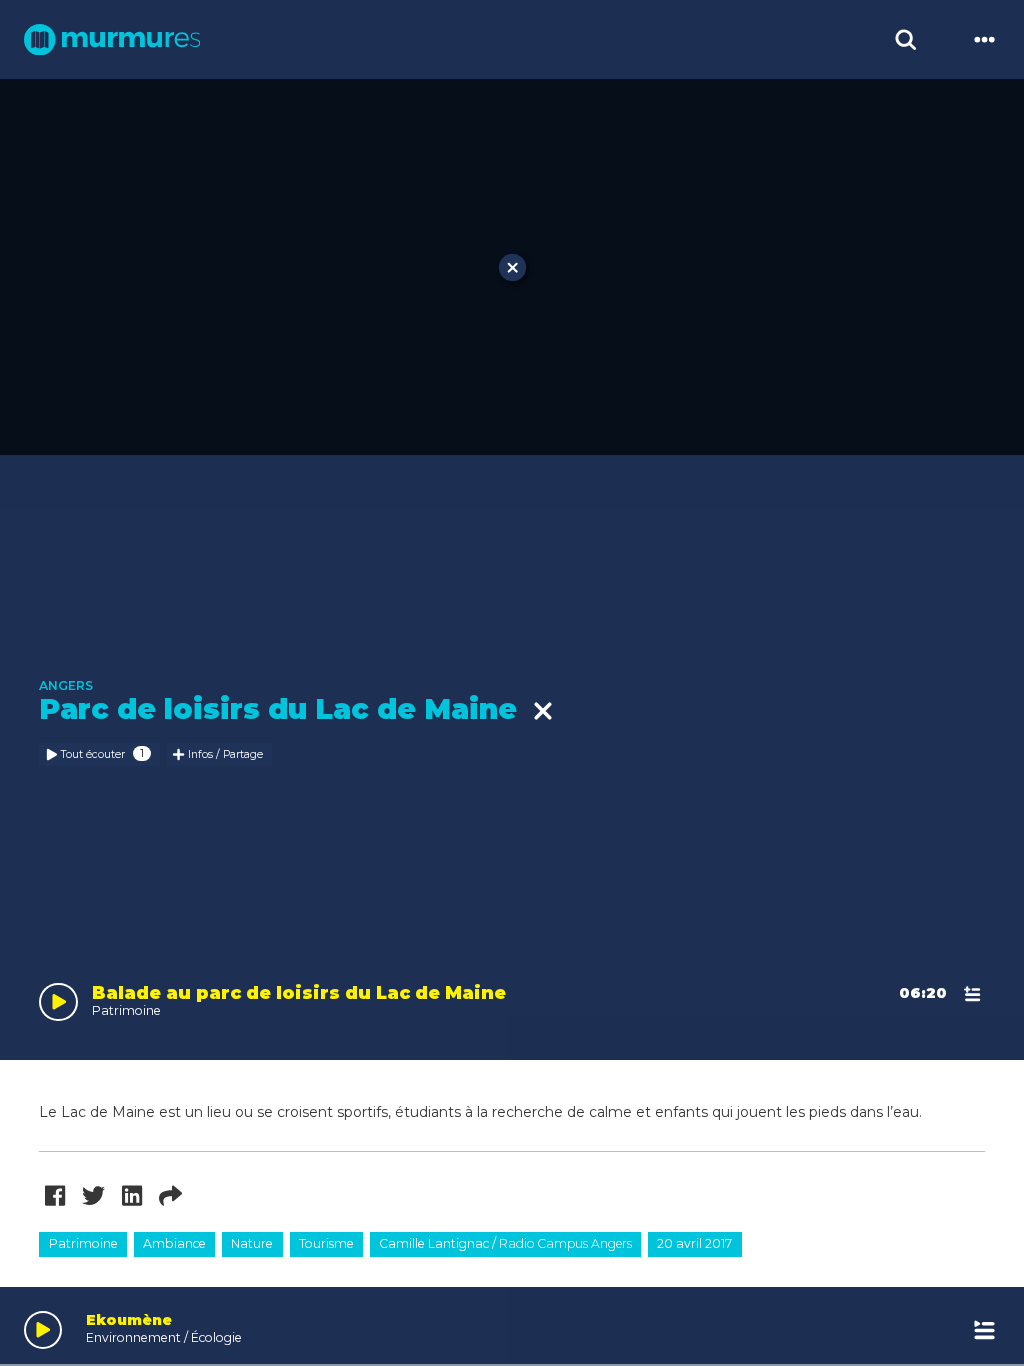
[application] (512, 1326)
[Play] (43, 1330)
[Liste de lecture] (985, 1330)
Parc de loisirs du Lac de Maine (286, 710)
